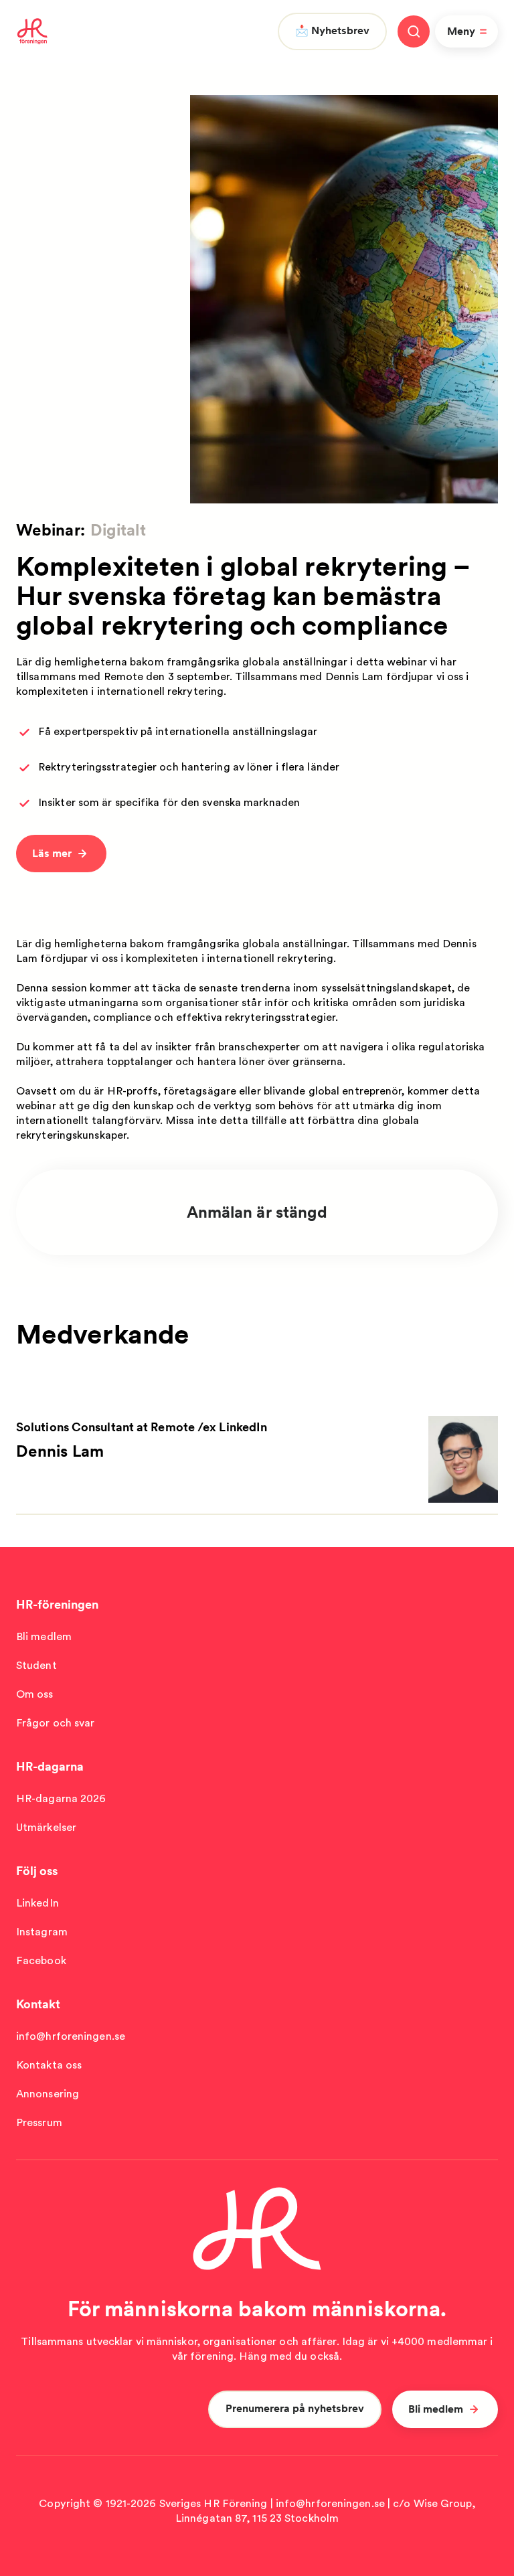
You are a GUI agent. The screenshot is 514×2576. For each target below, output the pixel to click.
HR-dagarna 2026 (61, 1798)
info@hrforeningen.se (71, 2036)
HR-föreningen (57, 1604)
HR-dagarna (50, 1766)
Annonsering (48, 2094)
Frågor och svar (56, 1723)
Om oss (35, 1694)
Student (36, 1665)
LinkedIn (37, 1903)
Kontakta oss (49, 2065)
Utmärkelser (46, 1827)
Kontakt (38, 2004)
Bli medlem (44, 1636)
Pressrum (39, 2122)
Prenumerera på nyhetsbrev (295, 2408)
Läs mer (52, 853)
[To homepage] (32, 31)
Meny (461, 31)
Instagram (42, 1932)
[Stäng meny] (414, 31)
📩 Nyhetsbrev (332, 30)
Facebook (41, 1960)
